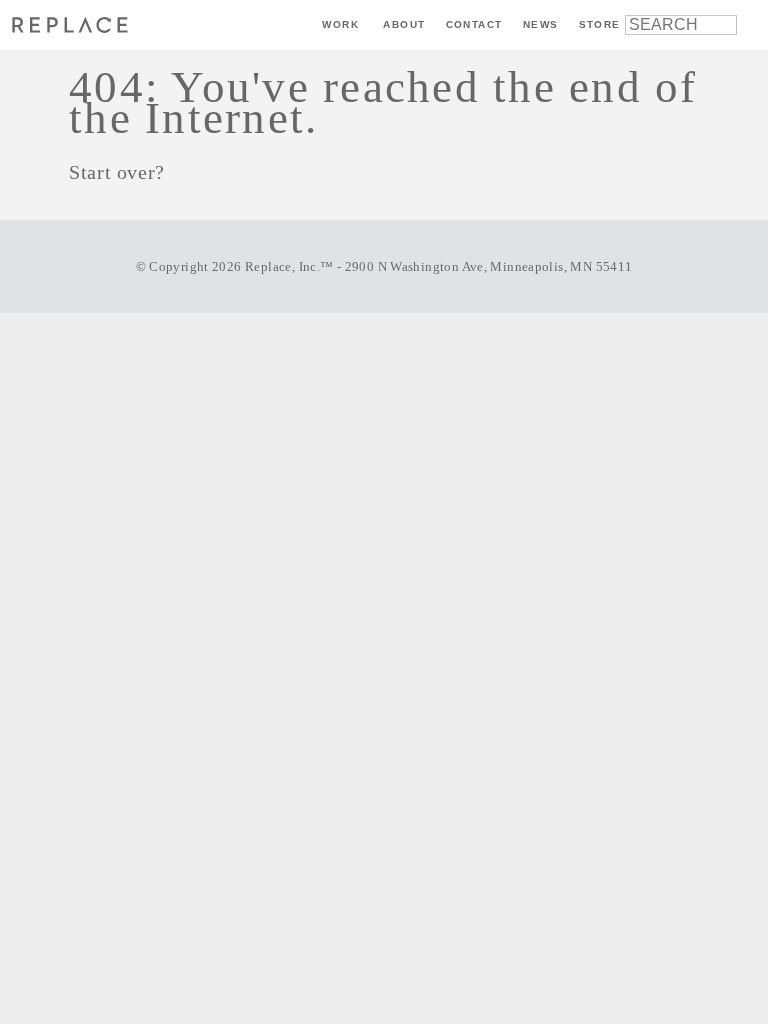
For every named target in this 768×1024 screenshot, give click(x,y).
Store (600, 24)
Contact (474, 24)
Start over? (117, 172)
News (541, 24)
